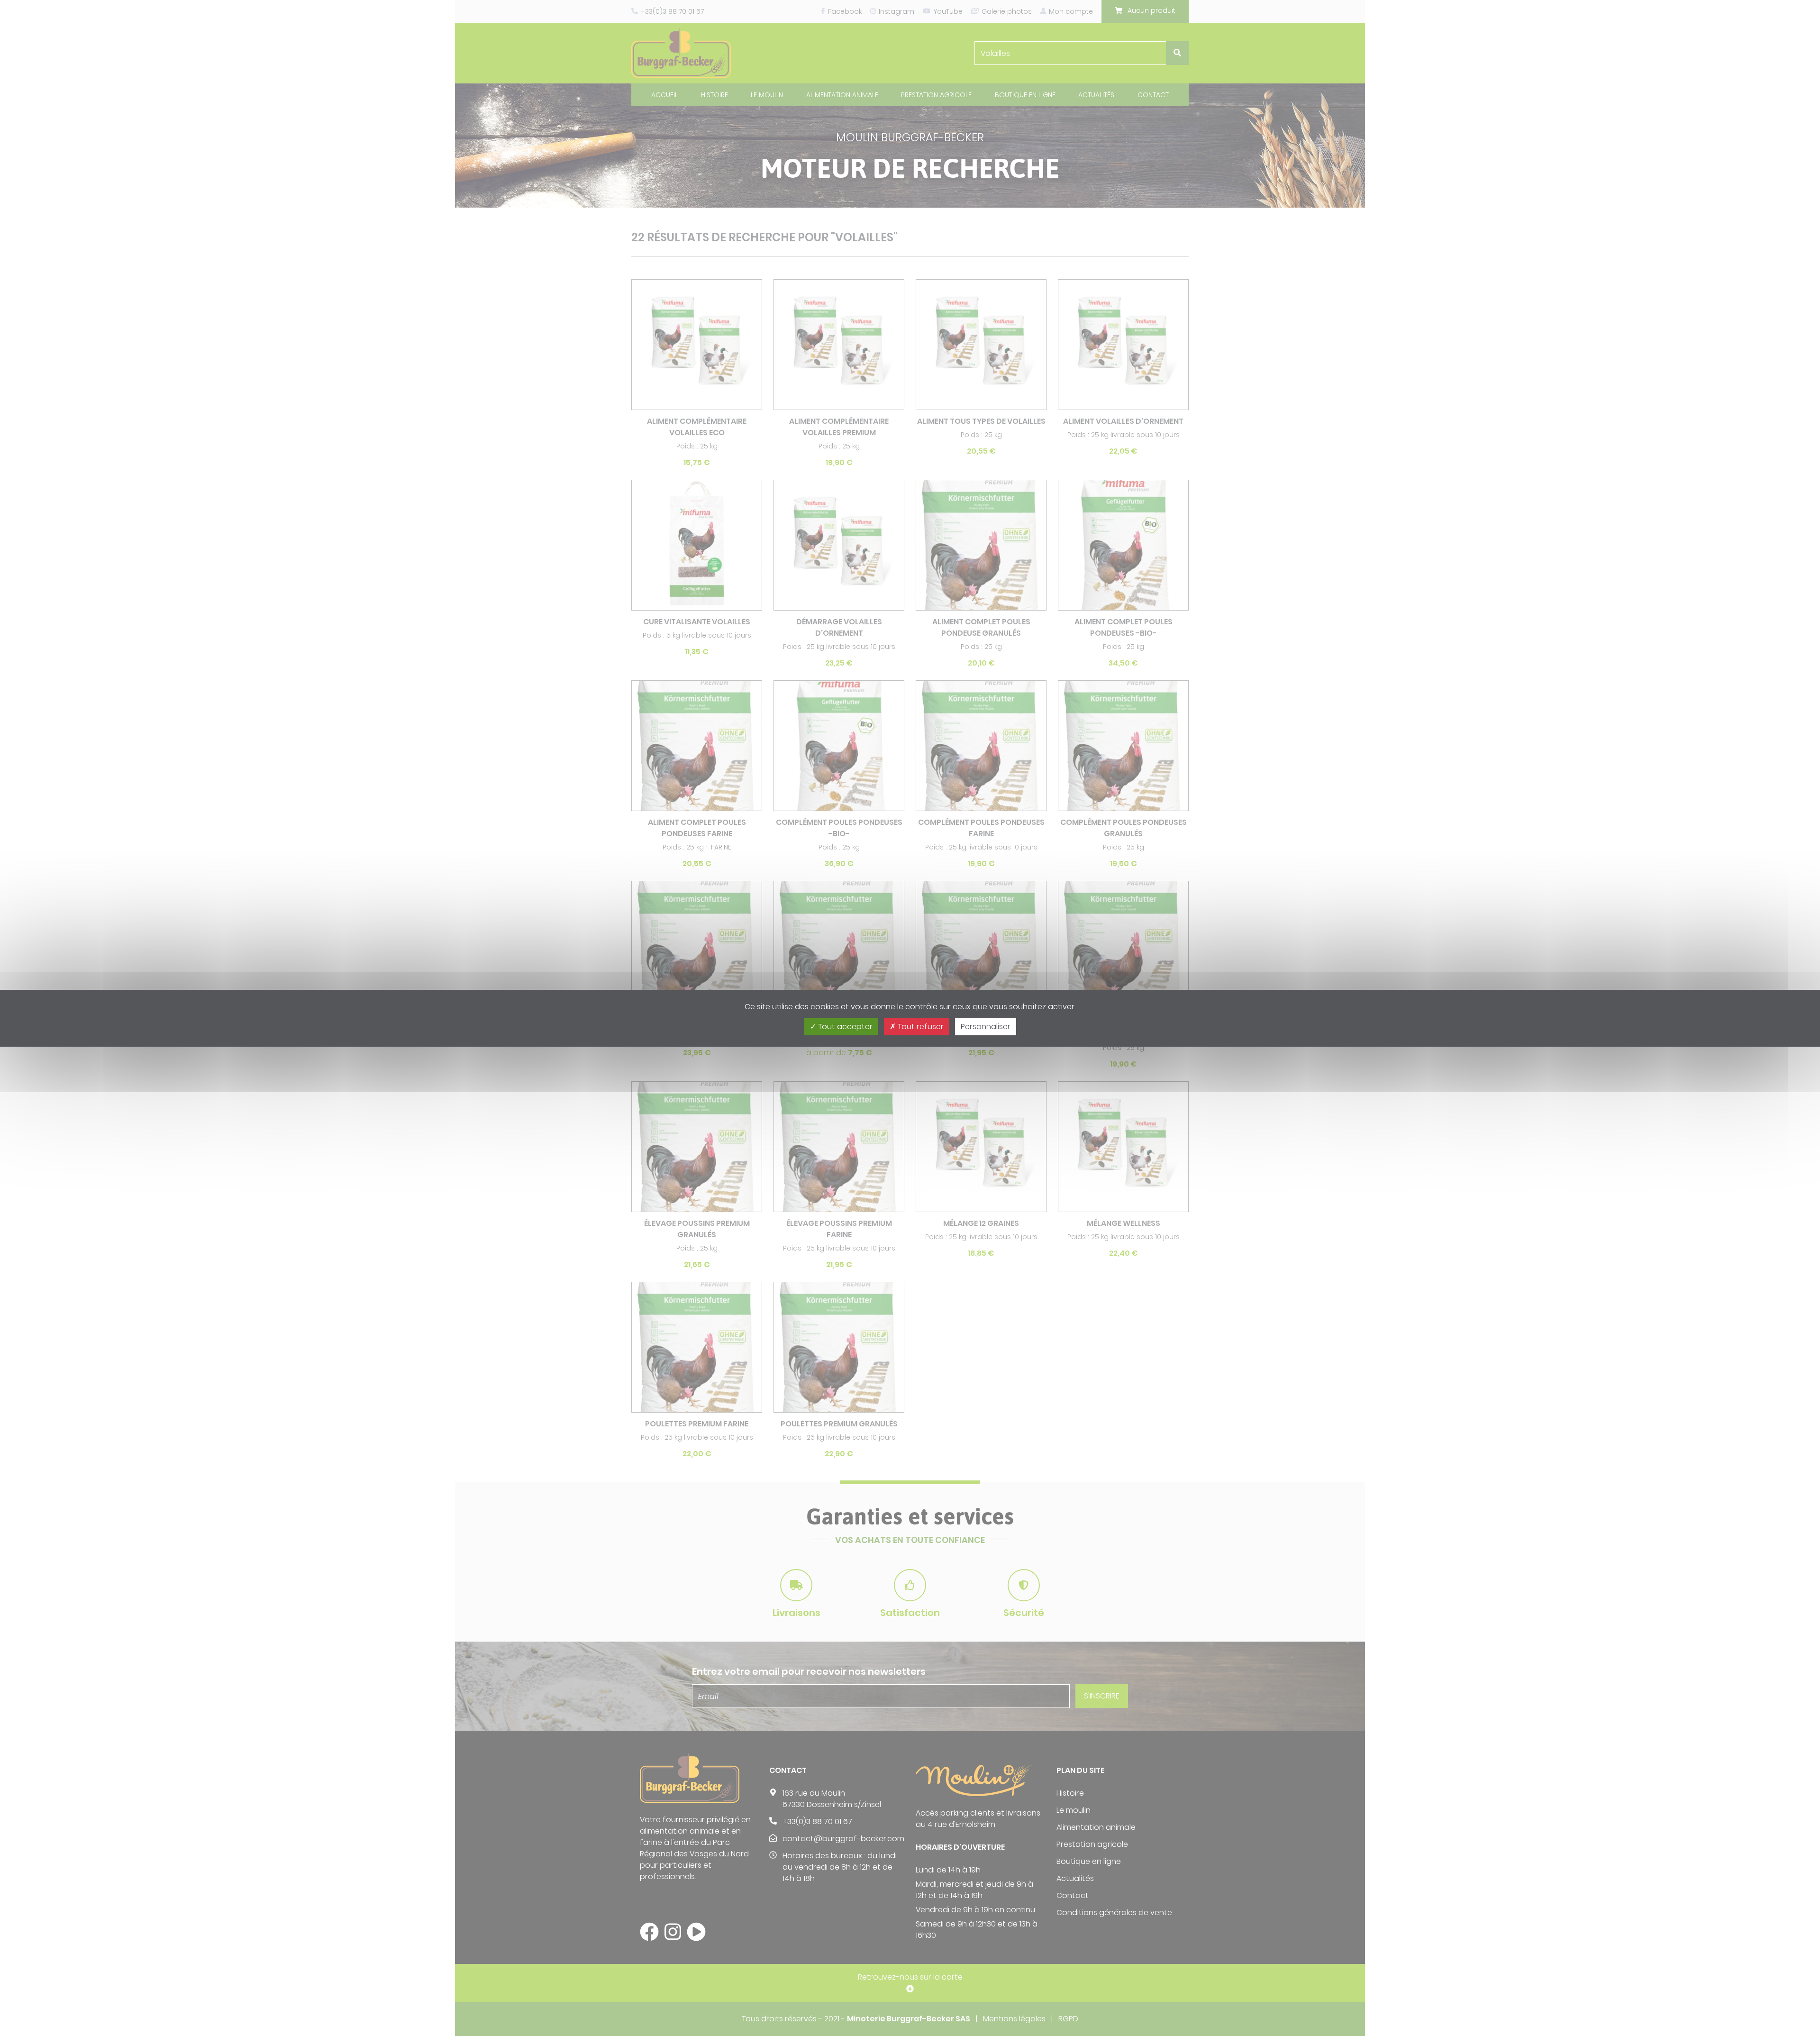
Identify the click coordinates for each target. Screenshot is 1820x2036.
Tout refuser (920, 1027)
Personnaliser (986, 1027)
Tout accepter (844, 1027)
